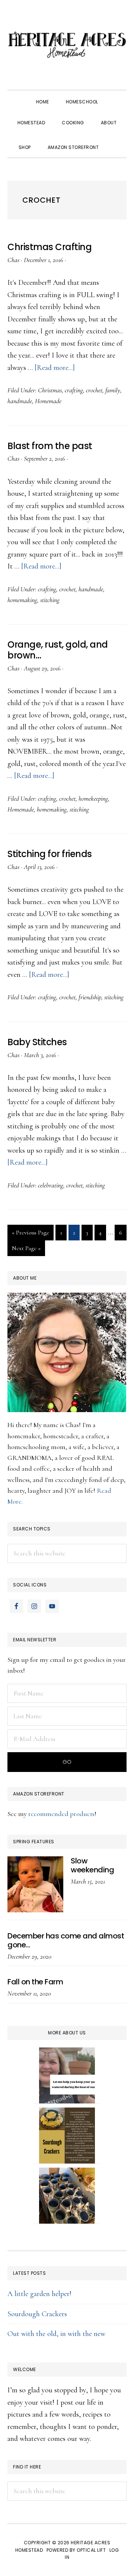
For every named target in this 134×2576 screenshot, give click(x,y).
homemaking (22, 600)
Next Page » (26, 1250)
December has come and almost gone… (66, 1940)
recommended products (61, 1814)
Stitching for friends (50, 854)
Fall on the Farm (35, 1982)
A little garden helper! (39, 2294)
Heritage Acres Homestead (67, 45)
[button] (115, 141)
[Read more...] (55, 368)
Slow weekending (92, 1865)
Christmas (50, 390)
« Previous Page (31, 1234)
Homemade (48, 401)
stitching (50, 600)
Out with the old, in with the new (56, 2334)
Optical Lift (91, 2550)
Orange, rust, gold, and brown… (58, 650)
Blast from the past (50, 446)
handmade (20, 401)
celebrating (51, 1185)
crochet (94, 390)
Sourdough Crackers (37, 2314)
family (113, 390)
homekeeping (93, 798)
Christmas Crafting (50, 247)
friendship (90, 997)
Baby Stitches (37, 1042)
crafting (74, 390)
